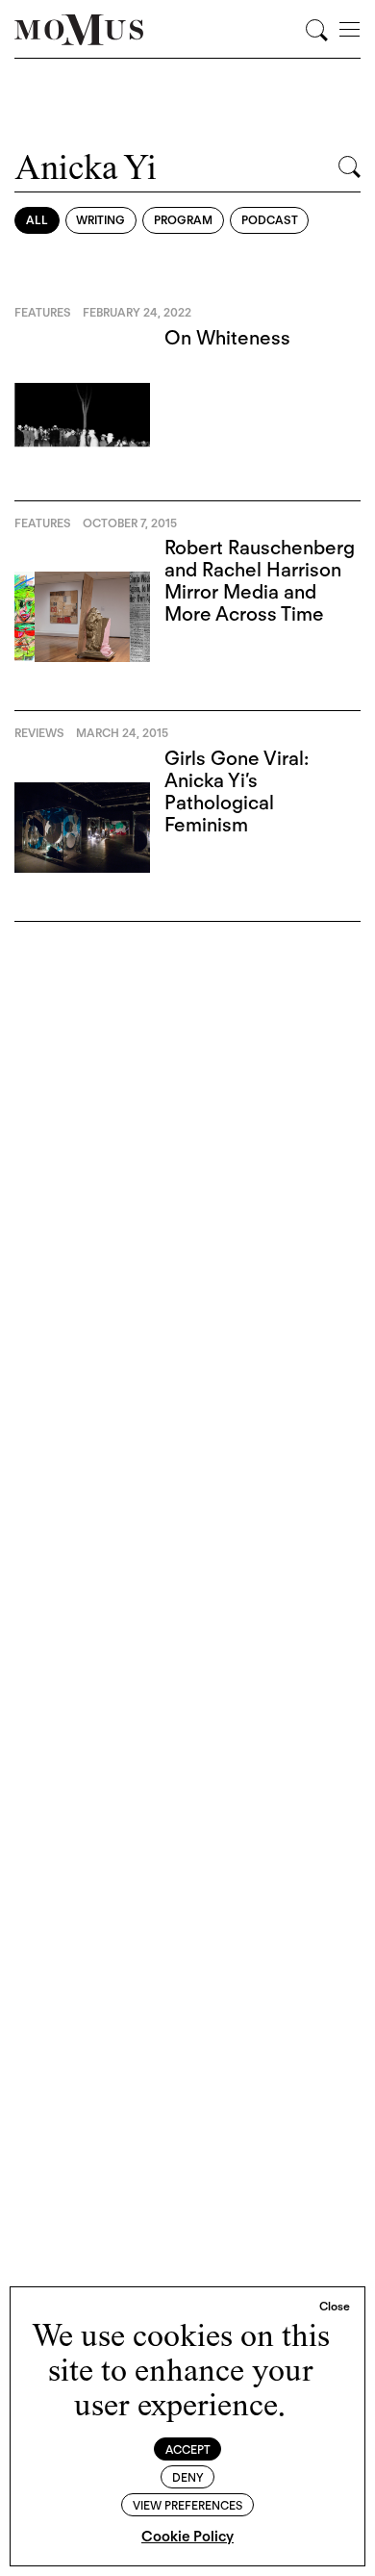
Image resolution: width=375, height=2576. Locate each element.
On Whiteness (227, 338)
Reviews (39, 733)
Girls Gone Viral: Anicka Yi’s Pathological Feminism (237, 791)
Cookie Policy (187, 2537)
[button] (335, 2307)
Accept (188, 2449)
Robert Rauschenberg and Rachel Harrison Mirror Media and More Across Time (260, 581)
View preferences (187, 2505)
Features (43, 312)
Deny (188, 2477)
